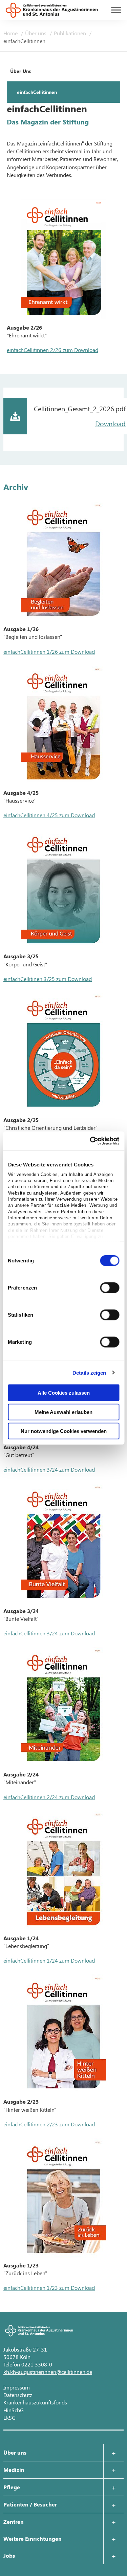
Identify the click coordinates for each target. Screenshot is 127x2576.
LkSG (9, 2417)
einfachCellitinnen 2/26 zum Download (52, 350)
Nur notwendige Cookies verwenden (64, 1431)
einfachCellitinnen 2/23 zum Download (49, 2124)
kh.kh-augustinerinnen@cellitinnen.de (48, 2372)
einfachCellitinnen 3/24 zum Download (49, 1469)
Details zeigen (89, 1372)
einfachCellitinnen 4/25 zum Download (49, 815)
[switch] (110, 1288)
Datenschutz (18, 2395)
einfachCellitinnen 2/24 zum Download (49, 1797)
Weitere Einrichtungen (33, 2539)
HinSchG (14, 2410)
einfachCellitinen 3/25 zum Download (48, 979)
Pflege (12, 2487)
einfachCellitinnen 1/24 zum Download (49, 1960)
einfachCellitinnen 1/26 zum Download (49, 652)
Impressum (17, 2387)
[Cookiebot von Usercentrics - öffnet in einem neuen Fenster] (90, 1141)
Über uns (36, 33)
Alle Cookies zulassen (64, 1393)
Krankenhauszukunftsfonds (35, 2402)
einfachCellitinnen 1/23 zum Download (49, 2288)
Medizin (14, 2470)
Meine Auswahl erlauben (63, 1412)
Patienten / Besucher (30, 2504)
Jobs (9, 2555)
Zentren (14, 2522)
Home (11, 33)
